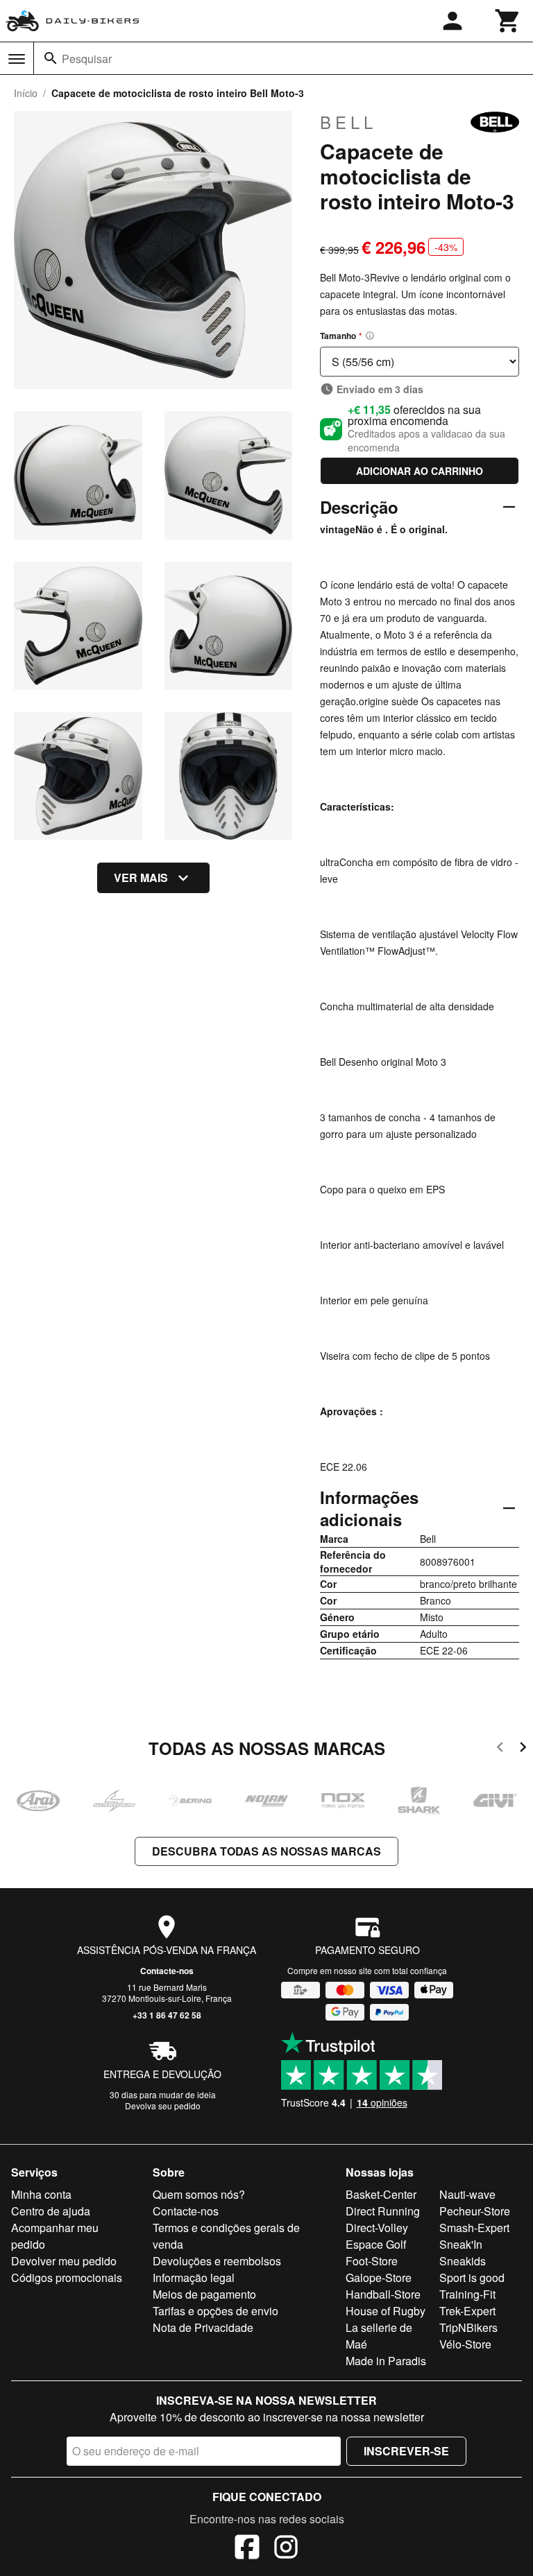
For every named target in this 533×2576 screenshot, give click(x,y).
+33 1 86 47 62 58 (167, 2015)
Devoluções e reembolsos (217, 2261)
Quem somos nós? (199, 2194)
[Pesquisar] (51, 58)
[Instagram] (286, 2549)
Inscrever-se (406, 2451)
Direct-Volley (377, 2228)
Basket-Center (381, 2194)
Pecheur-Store (475, 2211)
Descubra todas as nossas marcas (266, 1851)
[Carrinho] (508, 21)
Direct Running (383, 2211)
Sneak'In (461, 2244)
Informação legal (194, 2277)
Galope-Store (379, 2277)
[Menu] (17, 59)
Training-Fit (467, 2294)
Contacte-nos (167, 1971)
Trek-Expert (467, 2311)
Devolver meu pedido (64, 2261)
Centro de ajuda (51, 2211)
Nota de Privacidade (203, 2327)
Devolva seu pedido (163, 2106)
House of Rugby (386, 2311)
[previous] (500, 1749)
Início (26, 93)
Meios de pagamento (204, 2294)
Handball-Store (383, 2294)
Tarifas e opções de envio (215, 2311)
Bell (348, 122)
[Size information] (370, 336)
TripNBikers (468, 2327)
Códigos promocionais (67, 2277)
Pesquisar (87, 59)
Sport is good (472, 2277)
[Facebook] (247, 2549)
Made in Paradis (386, 2361)
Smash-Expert (474, 2228)
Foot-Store (372, 2261)
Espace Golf (376, 2244)
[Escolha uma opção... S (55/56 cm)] (420, 362)
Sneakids (463, 2261)
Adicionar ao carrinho (420, 471)
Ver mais (141, 878)
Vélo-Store (465, 2344)
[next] (523, 1749)
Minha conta (41, 2194)
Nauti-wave (467, 2194)
